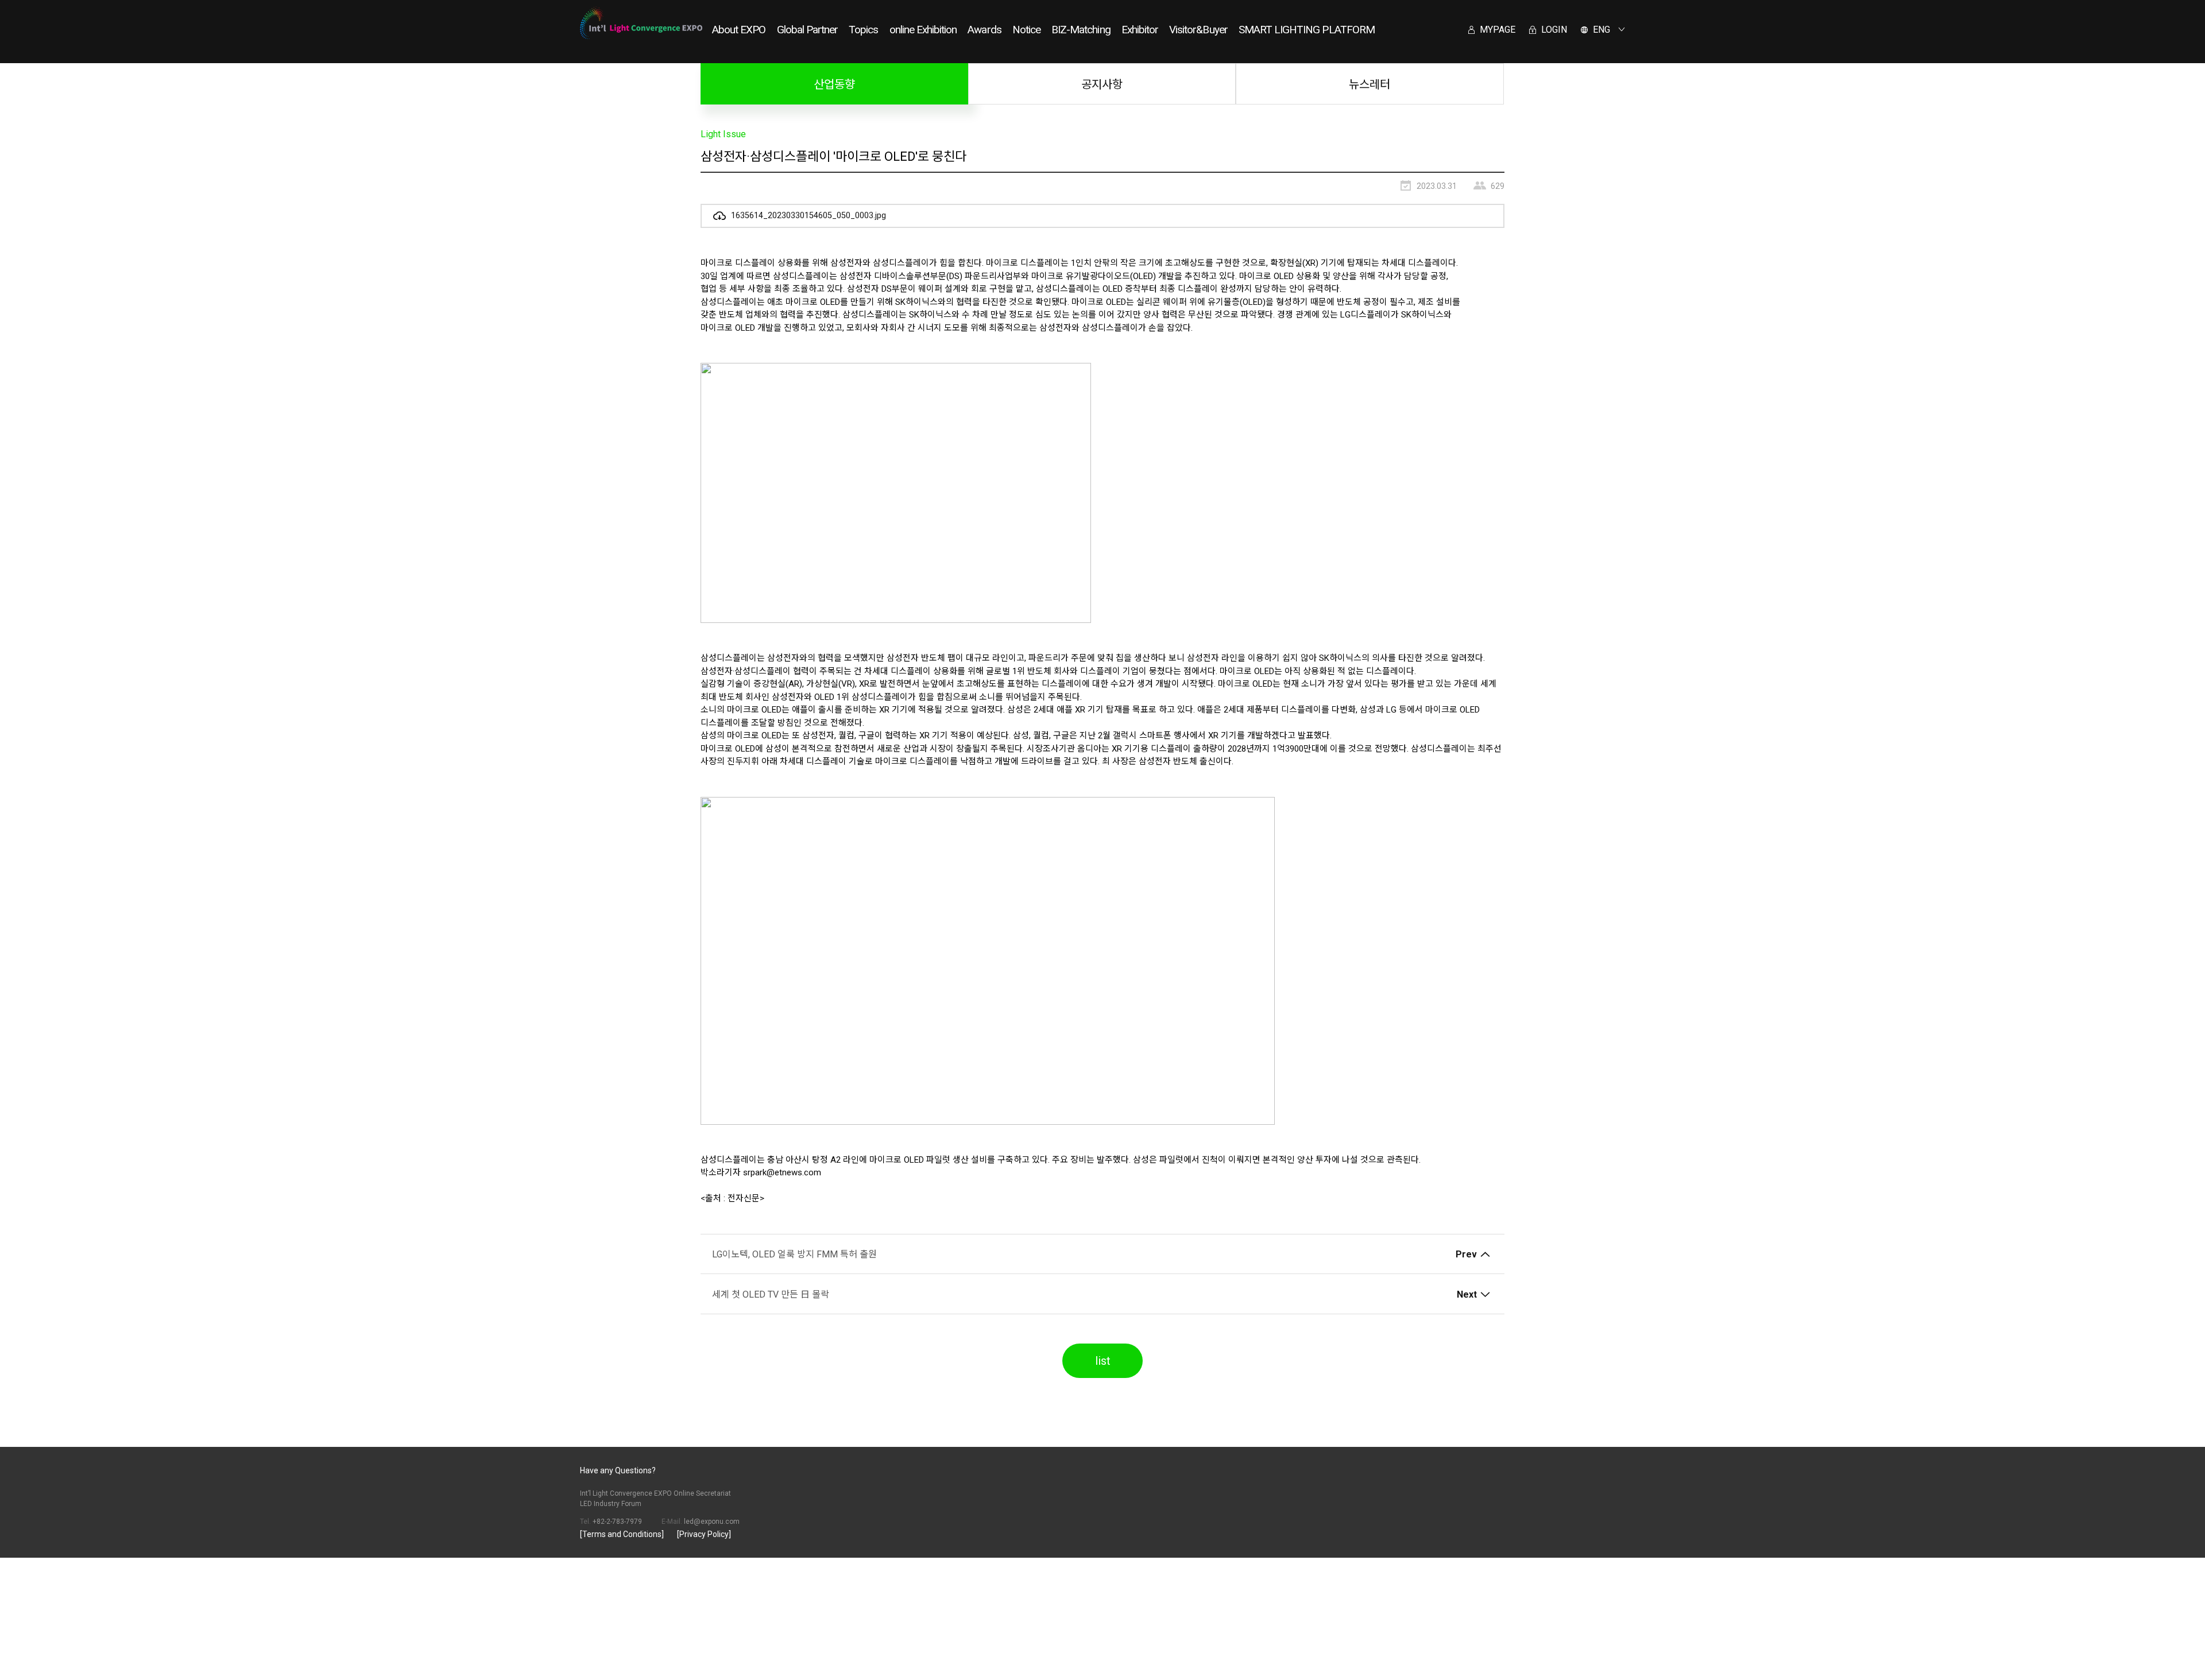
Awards (984, 30)
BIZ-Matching (1081, 30)
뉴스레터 (1370, 84)
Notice (1026, 30)
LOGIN (1553, 30)
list (1103, 1361)
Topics (863, 30)
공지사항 (1102, 84)
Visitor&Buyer (1198, 30)
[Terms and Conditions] (622, 1534)
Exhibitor (1140, 30)
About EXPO (739, 30)
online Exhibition (923, 30)
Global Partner (808, 30)
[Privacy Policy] (704, 1534)
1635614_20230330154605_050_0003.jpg (807, 216)
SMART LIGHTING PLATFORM (1307, 30)
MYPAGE (1496, 30)
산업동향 (834, 84)
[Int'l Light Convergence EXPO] (641, 23)
